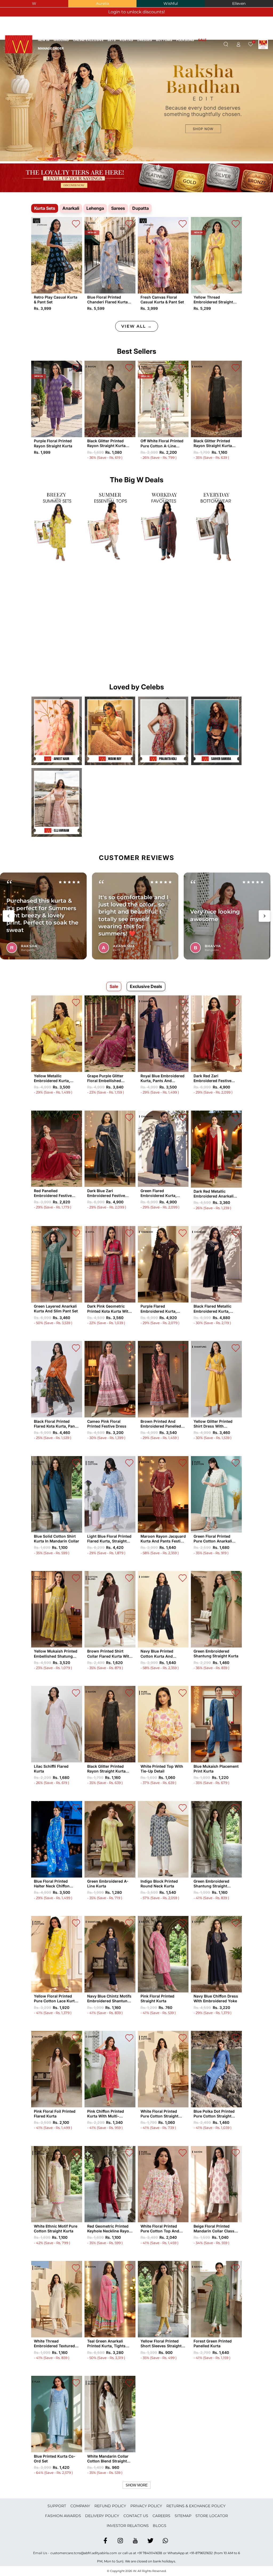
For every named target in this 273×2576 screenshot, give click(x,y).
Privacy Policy (146, 2506)
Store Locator (212, 2516)
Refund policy (110, 2506)
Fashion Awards (63, 2516)
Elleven (239, 3)
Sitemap (183, 2516)
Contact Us (136, 2516)
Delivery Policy (102, 2516)
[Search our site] (226, 45)
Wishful (171, 3)
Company (80, 2506)
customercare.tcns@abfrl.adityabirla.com (84, 2553)
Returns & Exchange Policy (196, 2506)
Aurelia (103, 3)
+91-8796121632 (201, 2553)
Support (57, 2506)
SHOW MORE (137, 2485)
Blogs (160, 2526)
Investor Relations (128, 2526)
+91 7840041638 (150, 2553)
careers (161, 2516)
